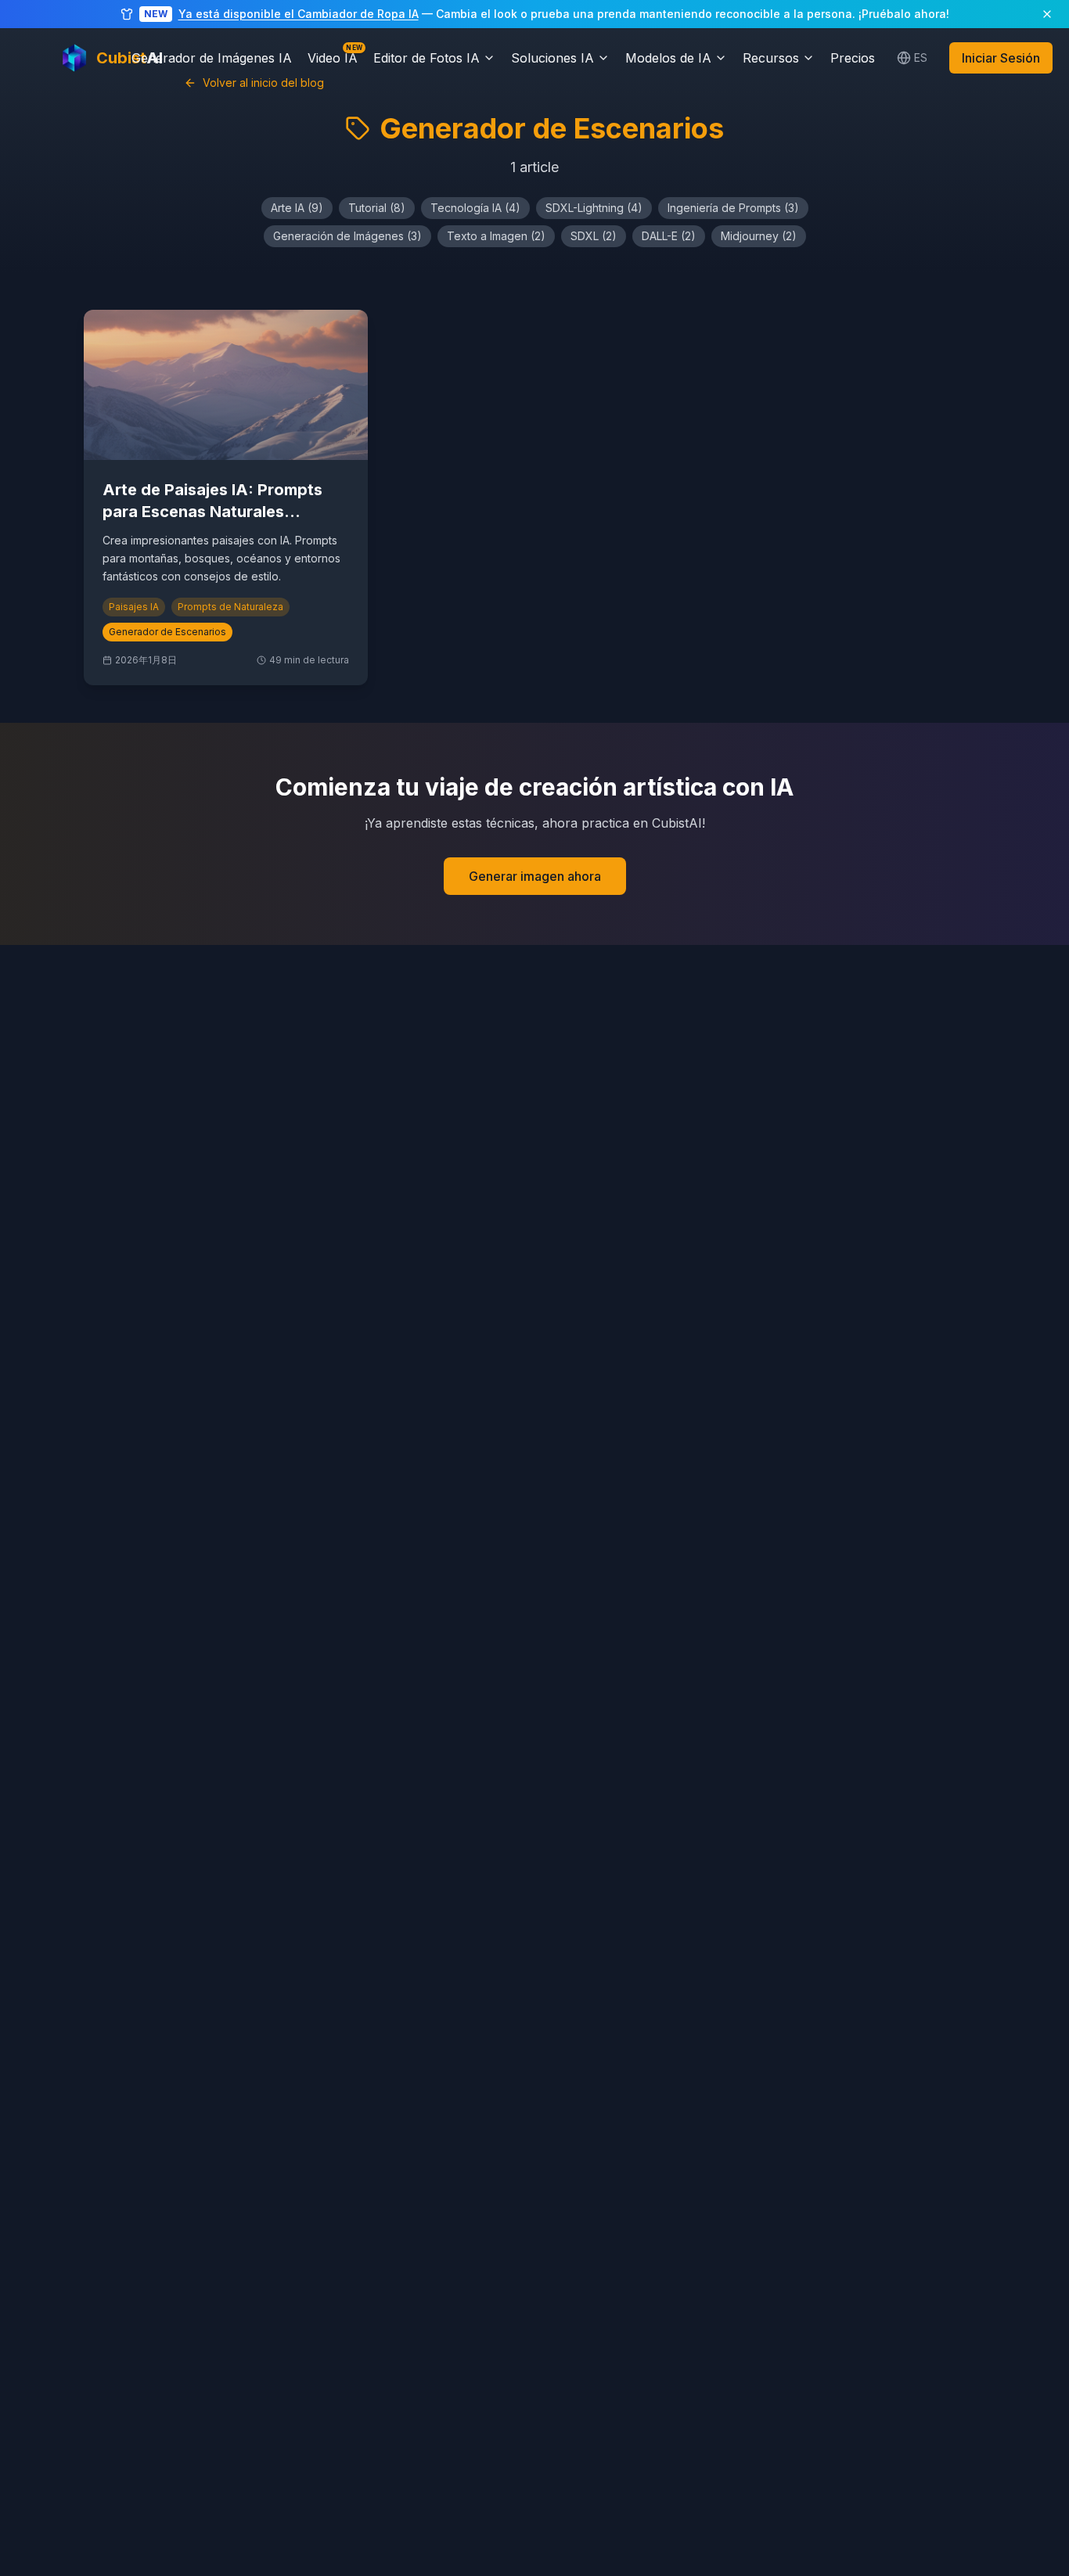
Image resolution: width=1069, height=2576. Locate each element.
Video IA (333, 57)
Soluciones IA (552, 58)
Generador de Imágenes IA (212, 58)
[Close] (1047, 14)
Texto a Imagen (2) (496, 236)
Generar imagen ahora (535, 876)
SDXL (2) (594, 236)
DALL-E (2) (669, 236)
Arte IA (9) (297, 208)
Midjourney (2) (759, 236)
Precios (853, 58)
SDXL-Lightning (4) (594, 208)
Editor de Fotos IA (427, 58)
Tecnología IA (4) (475, 208)
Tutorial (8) (377, 208)
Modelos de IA (668, 58)
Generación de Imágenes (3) (347, 236)
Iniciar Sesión (1001, 58)
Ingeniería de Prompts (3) (733, 208)
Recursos (771, 58)
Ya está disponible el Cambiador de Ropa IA (299, 14)
